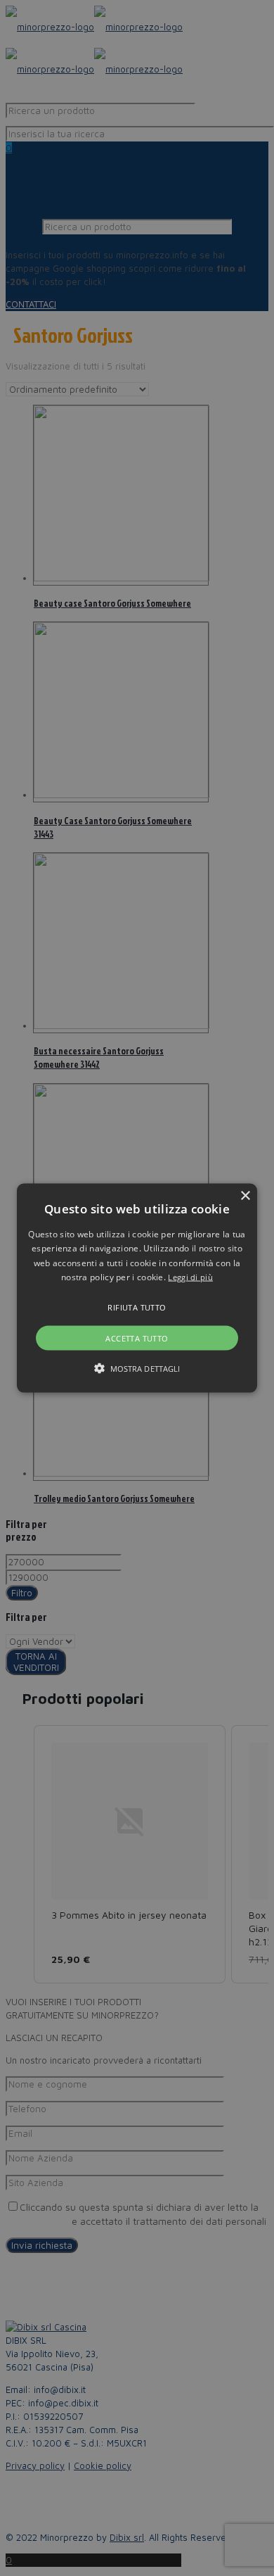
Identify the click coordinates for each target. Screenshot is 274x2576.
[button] (137, 1288)
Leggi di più (190, 1277)
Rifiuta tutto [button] (137, 1307)
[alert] (137, 1288)
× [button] (245, 1196)
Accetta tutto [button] (137, 1338)
